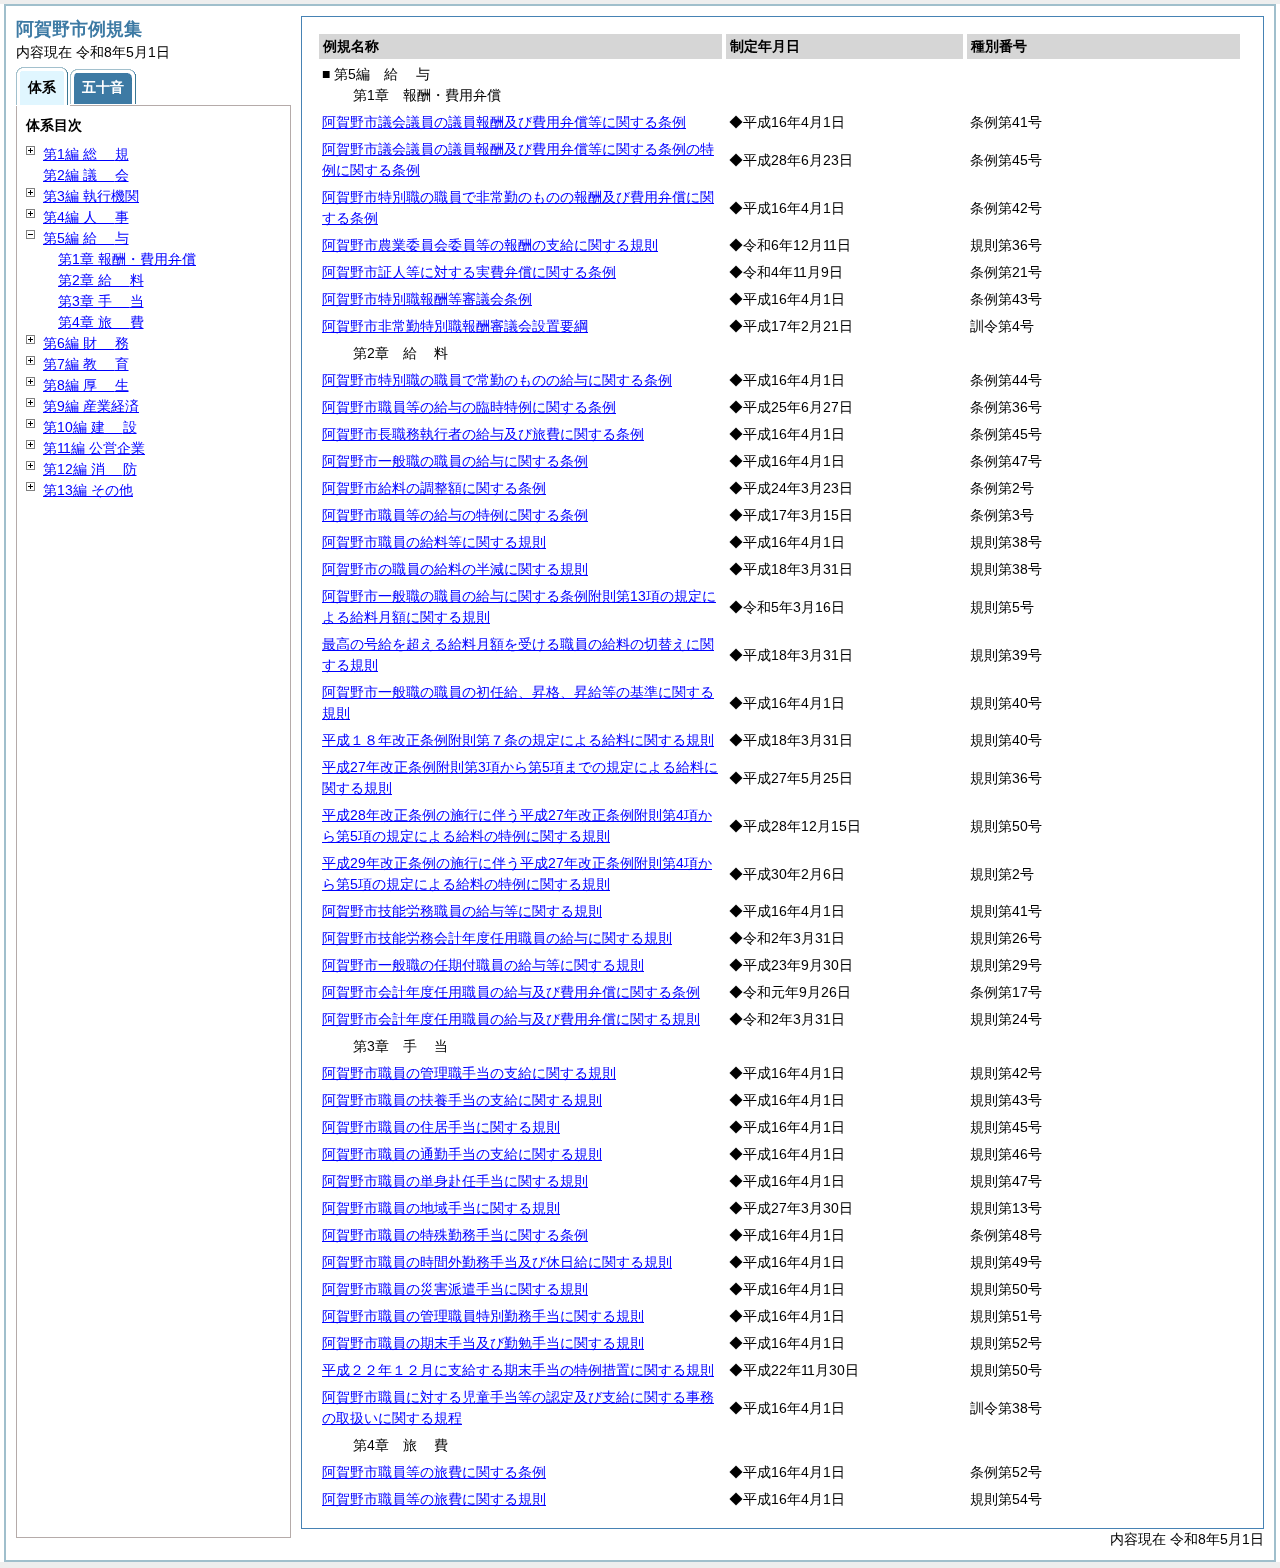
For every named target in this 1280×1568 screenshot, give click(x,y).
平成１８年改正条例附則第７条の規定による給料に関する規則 (518, 740)
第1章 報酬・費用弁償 (127, 259)
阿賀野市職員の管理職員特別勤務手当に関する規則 (483, 1316)
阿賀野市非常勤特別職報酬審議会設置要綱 (455, 326)
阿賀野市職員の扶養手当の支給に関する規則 (462, 1100)
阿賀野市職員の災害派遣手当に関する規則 (455, 1289)
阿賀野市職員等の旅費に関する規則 (434, 1499)
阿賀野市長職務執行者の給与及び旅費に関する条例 (483, 434)
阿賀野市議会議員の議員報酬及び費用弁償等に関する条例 (504, 122)
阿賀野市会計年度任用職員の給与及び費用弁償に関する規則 (511, 1019)
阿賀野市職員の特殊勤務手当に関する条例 (455, 1235)
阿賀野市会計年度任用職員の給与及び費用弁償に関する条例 (511, 992)
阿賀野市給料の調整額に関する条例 (434, 488)
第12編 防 (90, 469)
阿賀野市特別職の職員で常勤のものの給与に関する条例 (497, 380)
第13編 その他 (88, 490)
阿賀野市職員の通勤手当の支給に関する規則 (462, 1154)
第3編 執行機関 (91, 196)
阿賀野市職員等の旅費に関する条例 (434, 1472)
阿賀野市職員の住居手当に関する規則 (441, 1127)
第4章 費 (101, 322)
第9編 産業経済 (91, 406)
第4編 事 (86, 217)
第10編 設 (90, 427)
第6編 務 (86, 343)
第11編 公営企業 (94, 448)
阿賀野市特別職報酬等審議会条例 (427, 299)
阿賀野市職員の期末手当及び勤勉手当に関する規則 (483, 1343)
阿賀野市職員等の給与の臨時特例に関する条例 (469, 407)
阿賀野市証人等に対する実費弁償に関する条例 (469, 272)
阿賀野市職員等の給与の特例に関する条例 (455, 515)
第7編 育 (86, 364)
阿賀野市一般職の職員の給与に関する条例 (455, 461)
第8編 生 (86, 385)
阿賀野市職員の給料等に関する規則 (434, 542)
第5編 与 (86, 238)
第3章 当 (101, 301)
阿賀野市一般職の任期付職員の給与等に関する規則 (483, 965)
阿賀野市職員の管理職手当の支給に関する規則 (469, 1073)
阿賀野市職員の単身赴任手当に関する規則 (455, 1181)
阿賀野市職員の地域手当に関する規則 (441, 1208)
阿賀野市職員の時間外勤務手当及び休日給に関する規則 (497, 1262)
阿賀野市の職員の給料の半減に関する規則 (455, 569)
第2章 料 (101, 280)
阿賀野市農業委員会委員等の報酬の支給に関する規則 (490, 245)
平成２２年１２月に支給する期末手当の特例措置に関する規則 (518, 1370)
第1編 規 (86, 154)
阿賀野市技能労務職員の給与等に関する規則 (462, 911)
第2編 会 (86, 175)
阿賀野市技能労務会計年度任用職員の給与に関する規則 (497, 938)
